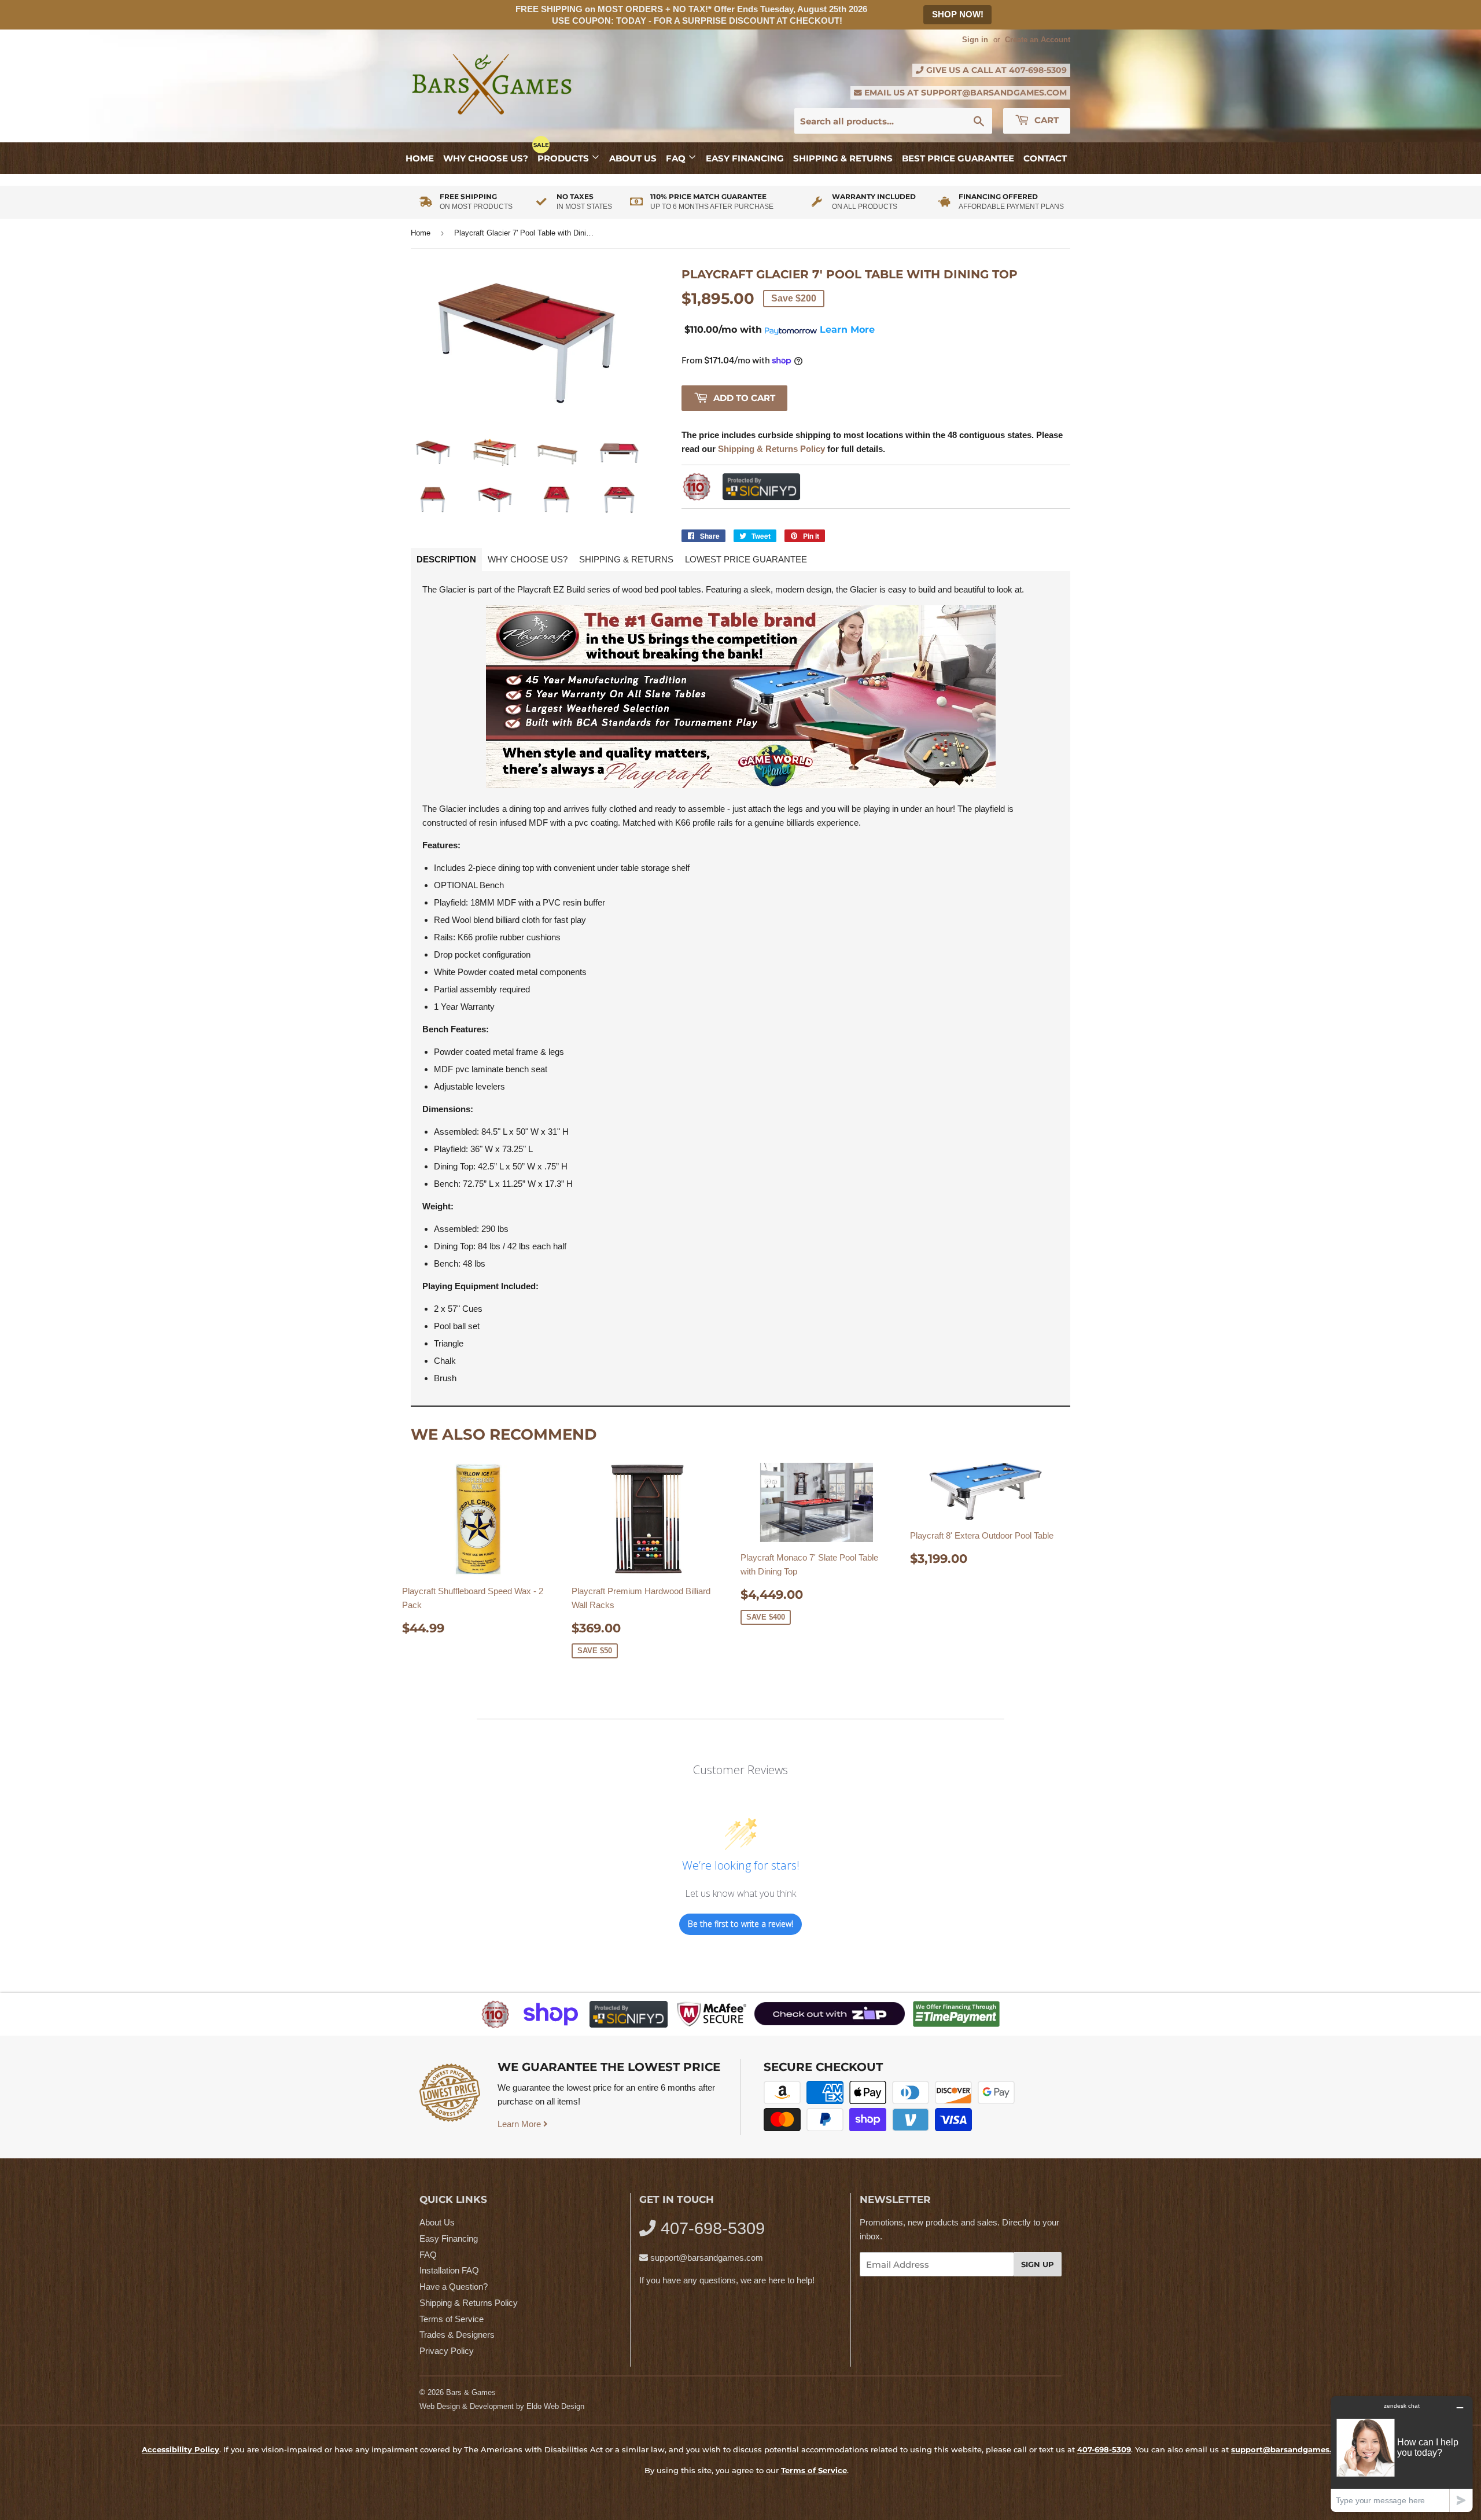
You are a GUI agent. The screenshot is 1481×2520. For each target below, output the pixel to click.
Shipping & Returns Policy (469, 2303)
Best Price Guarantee (958, 158)
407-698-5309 (1038, 70)
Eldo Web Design (555, 2406)
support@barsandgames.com (994, 93)
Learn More (520, 2124)
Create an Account (1038, 40)
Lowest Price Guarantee (746, 559)
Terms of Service (452, 2319)
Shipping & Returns (843, 158)
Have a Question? (454, 2287)
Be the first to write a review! (740, 1924)
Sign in (975, 40)
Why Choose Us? (486, 158)
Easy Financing (745, 158)
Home (420, 158)
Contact (1045, 158)
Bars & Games (471, 2392)
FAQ (677, 158)
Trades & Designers (457, 2335)
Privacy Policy (447, 2351)
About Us (633, 158)
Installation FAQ (449, 2270)
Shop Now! (958, 14)
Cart (1045, 120)
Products (564, 158)
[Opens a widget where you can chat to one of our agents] (1402, 2454)
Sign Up (1038, 2264)
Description (446, 559)
